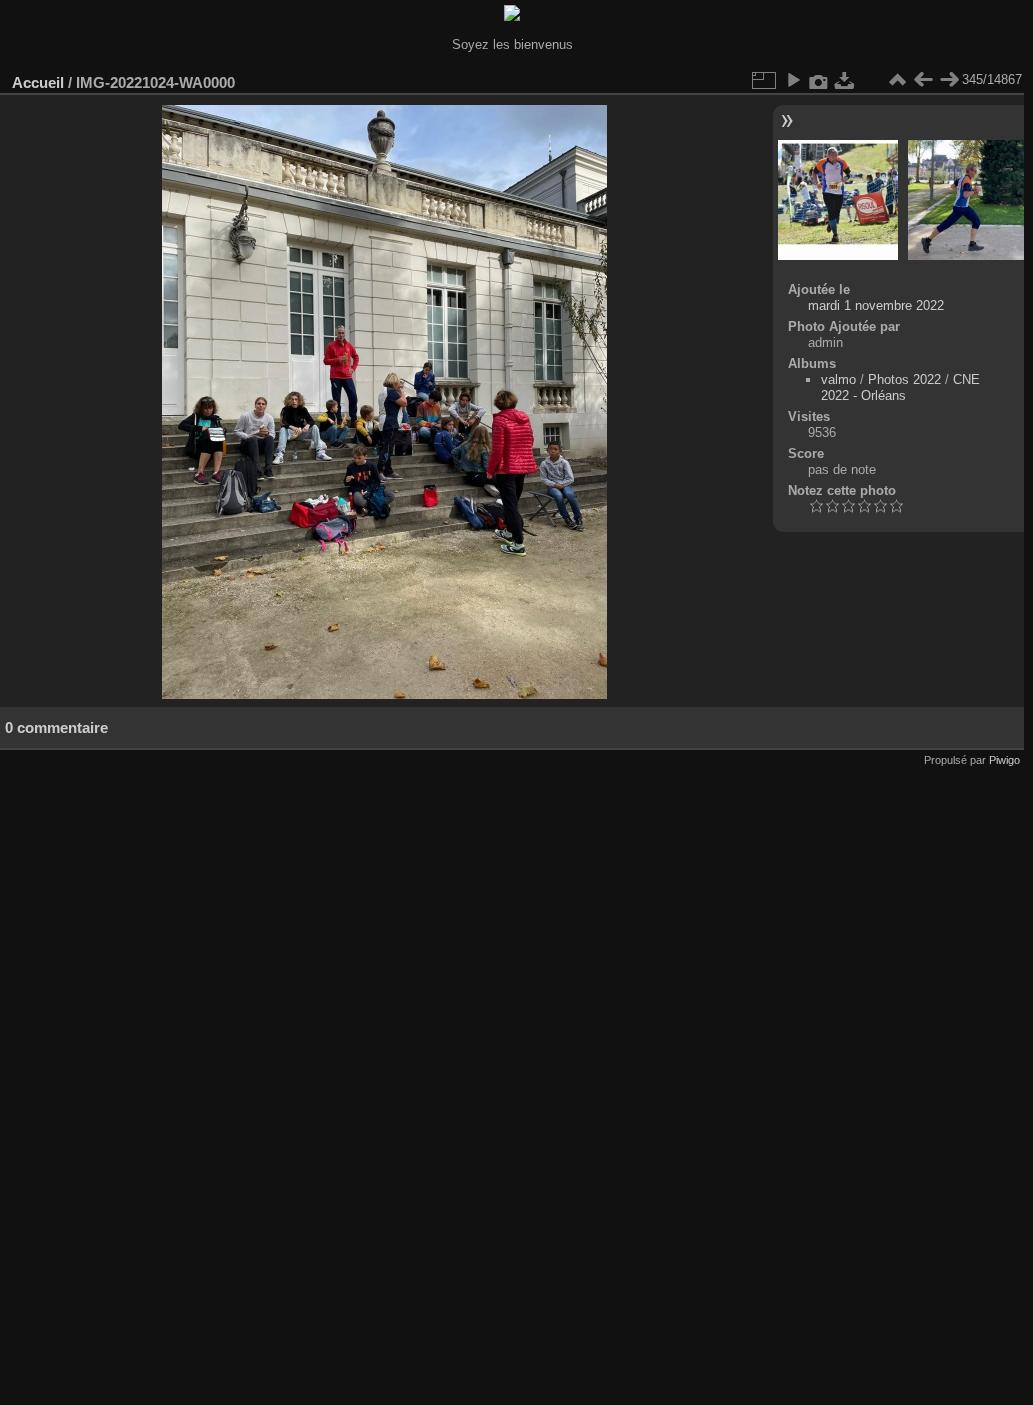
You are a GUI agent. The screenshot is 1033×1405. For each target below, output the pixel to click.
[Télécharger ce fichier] (845, 80)
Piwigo (1004, 760)
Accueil (38, 82)
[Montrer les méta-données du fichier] (819, 80)
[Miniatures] (897, 80)
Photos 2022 (904, 379)
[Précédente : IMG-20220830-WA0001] (923, 80)
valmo (838, 379)
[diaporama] (793, 80)
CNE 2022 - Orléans (900, 387)
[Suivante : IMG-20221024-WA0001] (949, 80)
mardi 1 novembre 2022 (876, 305)
